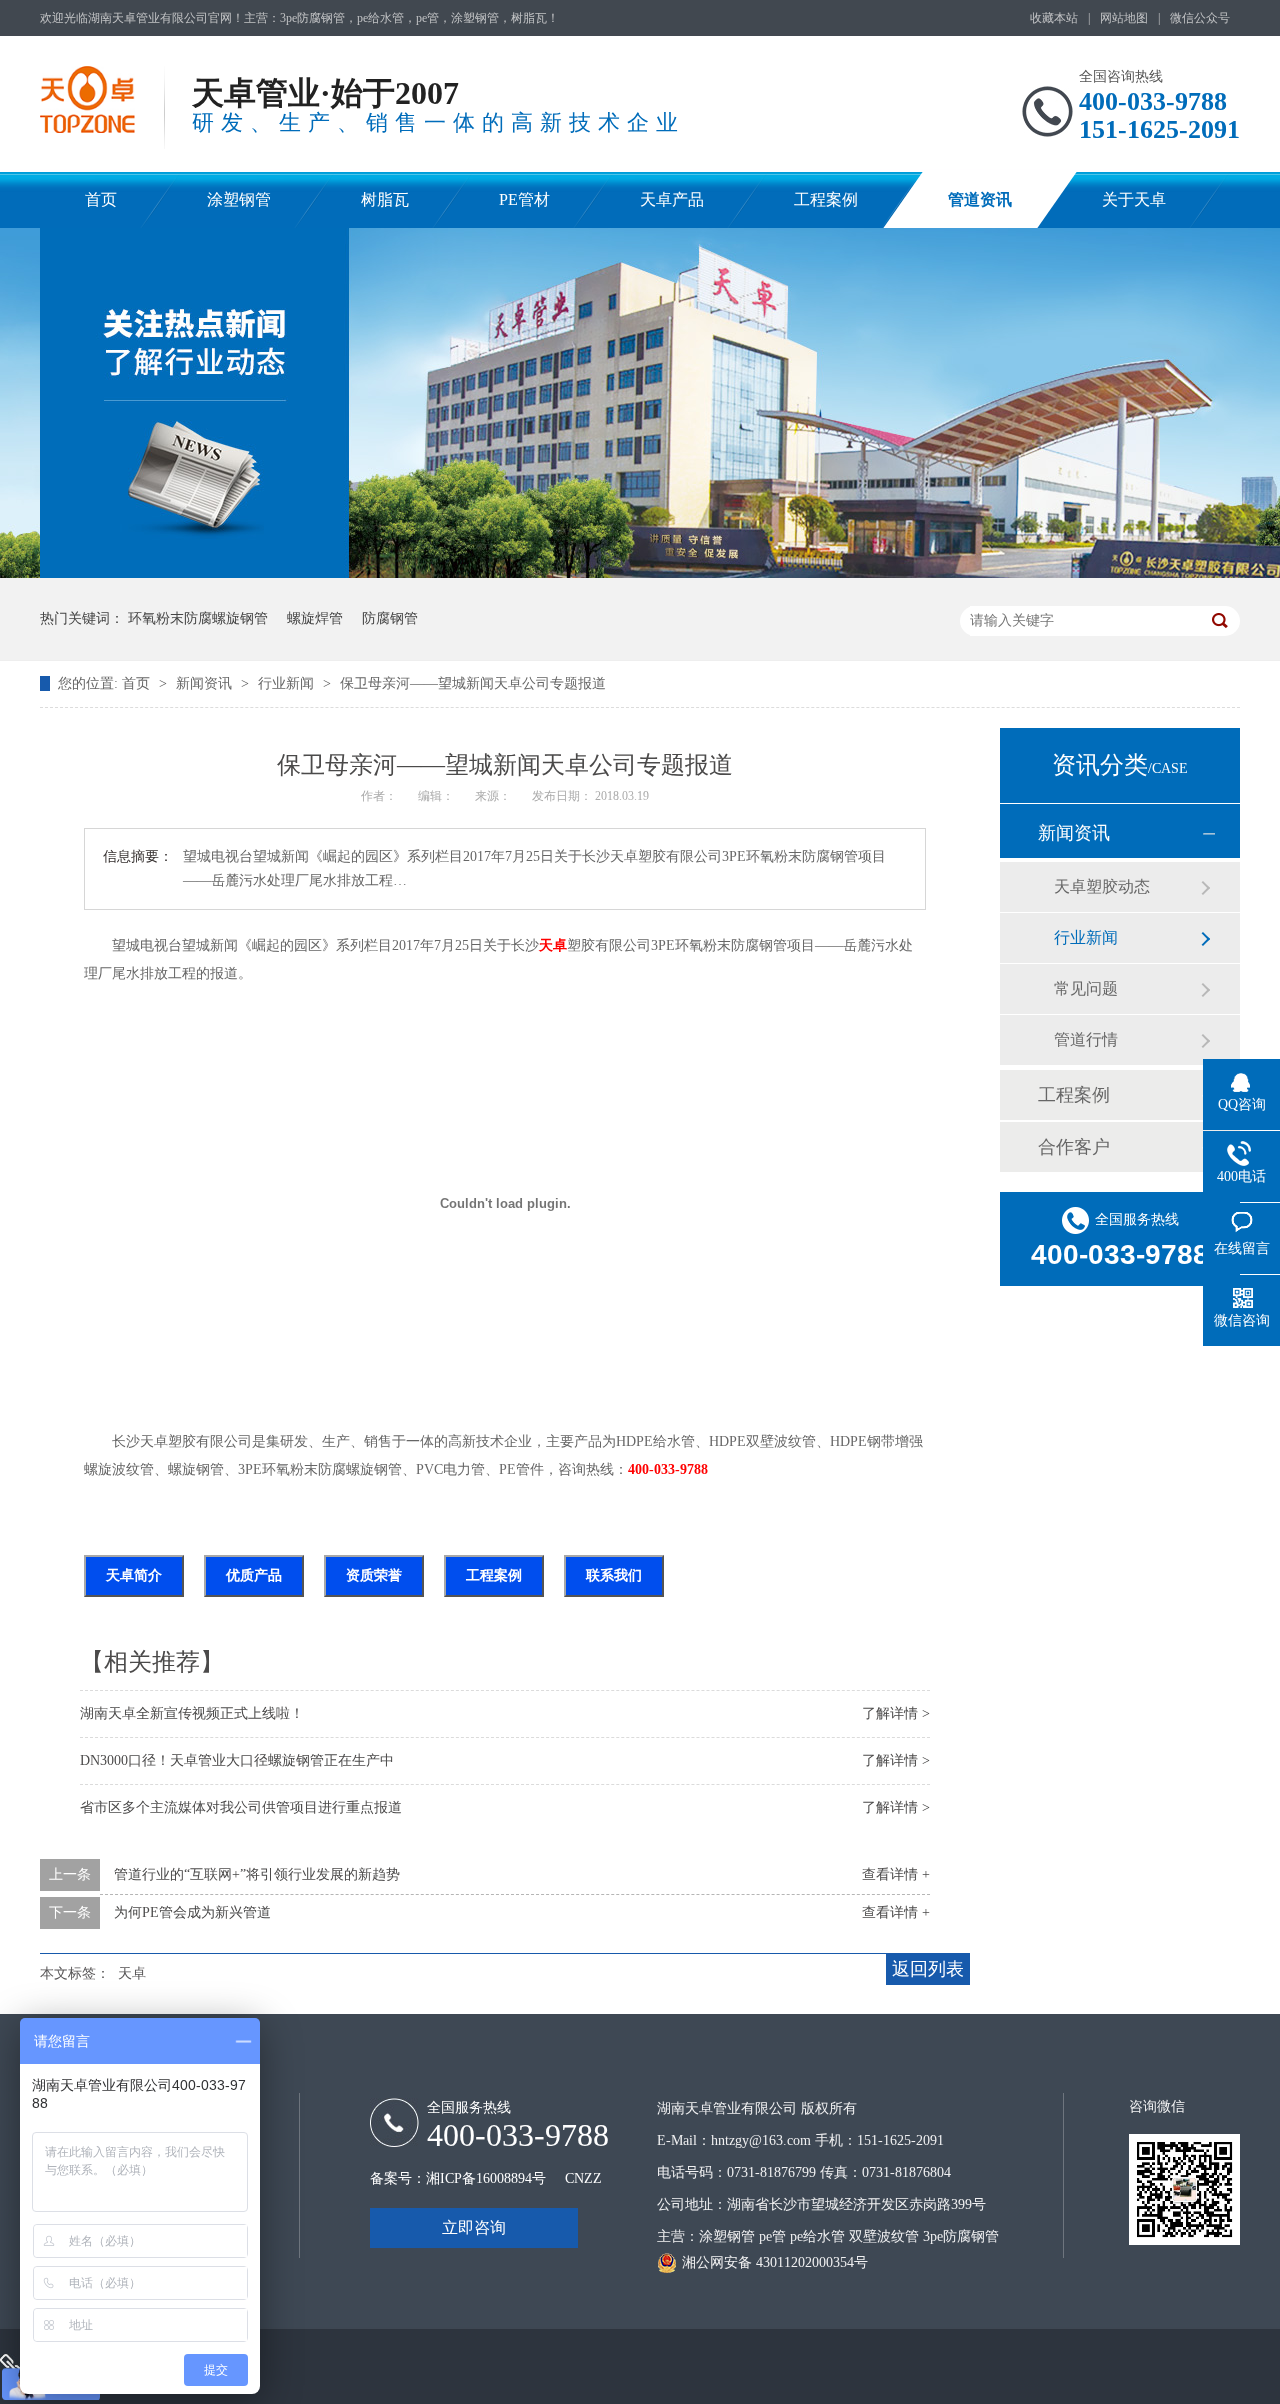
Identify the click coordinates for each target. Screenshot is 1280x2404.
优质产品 (254, 1575)
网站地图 (1124, 18)
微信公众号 (1200, 18)
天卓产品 (672, 199)
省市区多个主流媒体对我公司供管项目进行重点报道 (241, 1807)
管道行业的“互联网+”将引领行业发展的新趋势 (257, 1874)
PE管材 (524, 199)
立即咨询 (474, 2227)
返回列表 (928, 1969)
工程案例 (826, 199)
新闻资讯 (206, 683)
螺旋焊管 (315, 618)
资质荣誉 (374, 1575)
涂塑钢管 (239, 199)
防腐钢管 (390, 618)
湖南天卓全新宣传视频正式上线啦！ (192, 1713)
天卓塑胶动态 (1102, 886)
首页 (101, 199)
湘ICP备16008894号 (486, 2178)
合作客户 (1074, 1147)
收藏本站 (1054, 18)
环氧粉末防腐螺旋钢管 (198, 618)
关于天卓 (1134, 199)
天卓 (553, 945)
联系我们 (614, 1575)
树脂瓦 (385, 199)
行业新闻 (288, 683)
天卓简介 (134, 1575)
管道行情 (1086, 1039)
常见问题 (1086, 988)
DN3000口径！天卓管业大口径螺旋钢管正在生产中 (237, 1760)
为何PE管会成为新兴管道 (192, 1912)
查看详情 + (896, 1874)
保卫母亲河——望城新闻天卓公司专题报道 (473, 683)
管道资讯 (980, 199)
